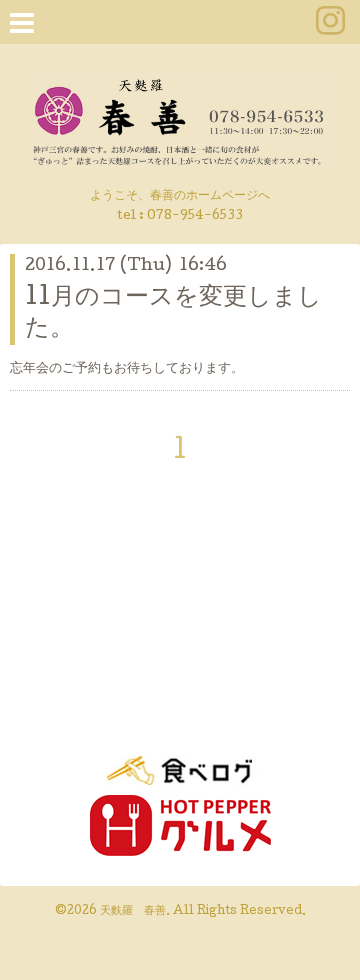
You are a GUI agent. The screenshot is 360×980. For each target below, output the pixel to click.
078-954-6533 (195, 216)
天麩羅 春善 (133, 912)
